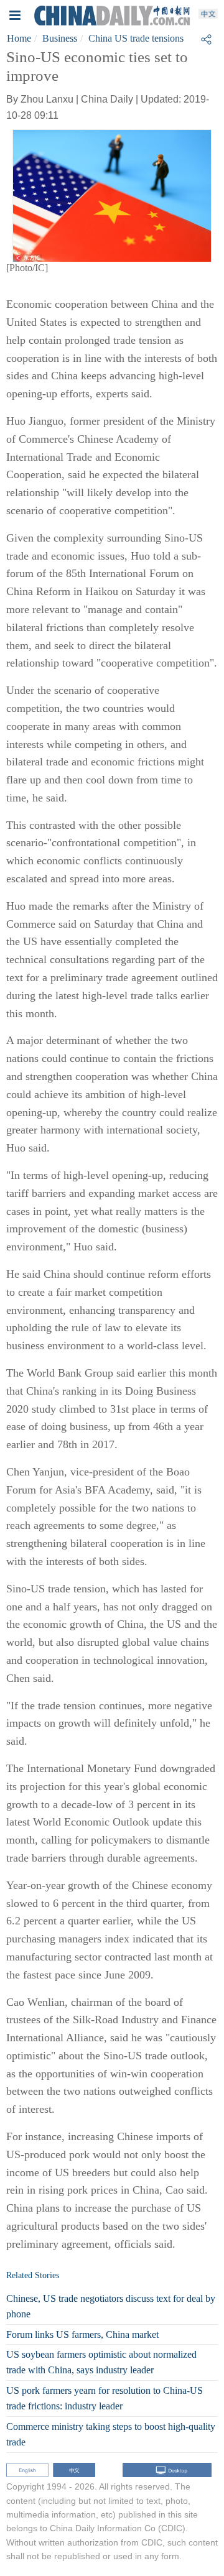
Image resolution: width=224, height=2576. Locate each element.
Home (19, 38)
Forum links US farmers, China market (82, 2334)
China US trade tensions (136, 38)
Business (60, 38)
